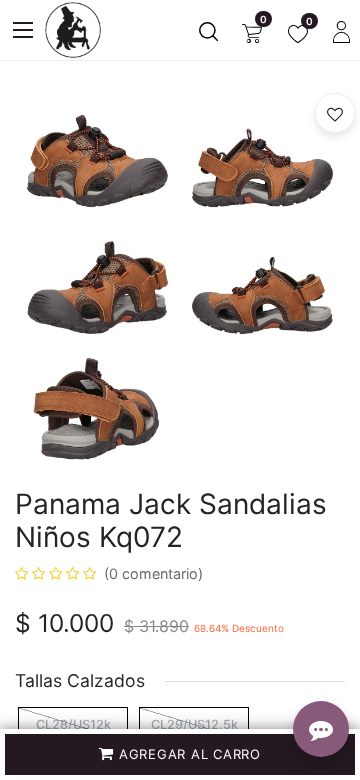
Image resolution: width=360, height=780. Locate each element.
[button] (180, 754)
